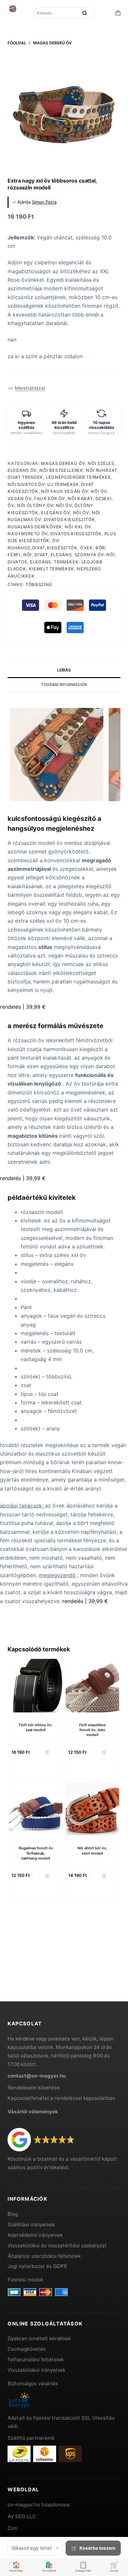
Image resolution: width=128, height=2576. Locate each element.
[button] (27, 388)
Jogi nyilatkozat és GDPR (37, 2266)
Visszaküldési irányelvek (36, 2370)
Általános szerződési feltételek (44, 2256)
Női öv (81, 513)
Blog (13, 2214)
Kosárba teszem (97, 2548)
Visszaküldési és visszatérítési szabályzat (57, 2246)
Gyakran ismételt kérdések (39, 2338)
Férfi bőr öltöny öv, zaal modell (36, 1727)
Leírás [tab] (64, 670)
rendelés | (23, 1007)
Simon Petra (44, 202)
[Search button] (85, 13)
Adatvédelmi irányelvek (35, 2235)
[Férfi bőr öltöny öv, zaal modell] (36, 1686)
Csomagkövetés (27, 2349)
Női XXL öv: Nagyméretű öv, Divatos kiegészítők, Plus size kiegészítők (62, 534)
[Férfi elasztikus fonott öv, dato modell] (92, 1686)
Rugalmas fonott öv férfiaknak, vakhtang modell (36, 1853)
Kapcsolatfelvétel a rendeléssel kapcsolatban (61, 2098)
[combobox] (56, 13)
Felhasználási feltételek (36, 2359)
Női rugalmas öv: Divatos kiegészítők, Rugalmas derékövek (54, 520)
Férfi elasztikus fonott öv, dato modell (92, 1730)
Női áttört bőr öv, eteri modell (92, 1850)
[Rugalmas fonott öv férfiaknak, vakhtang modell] (36, 1809)
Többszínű (39, 584)
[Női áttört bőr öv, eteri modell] (92, 1809)
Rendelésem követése (34, 2088)
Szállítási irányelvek (31, 2224)
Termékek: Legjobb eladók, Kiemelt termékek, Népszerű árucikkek (55, 569)
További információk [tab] (64, 684)
